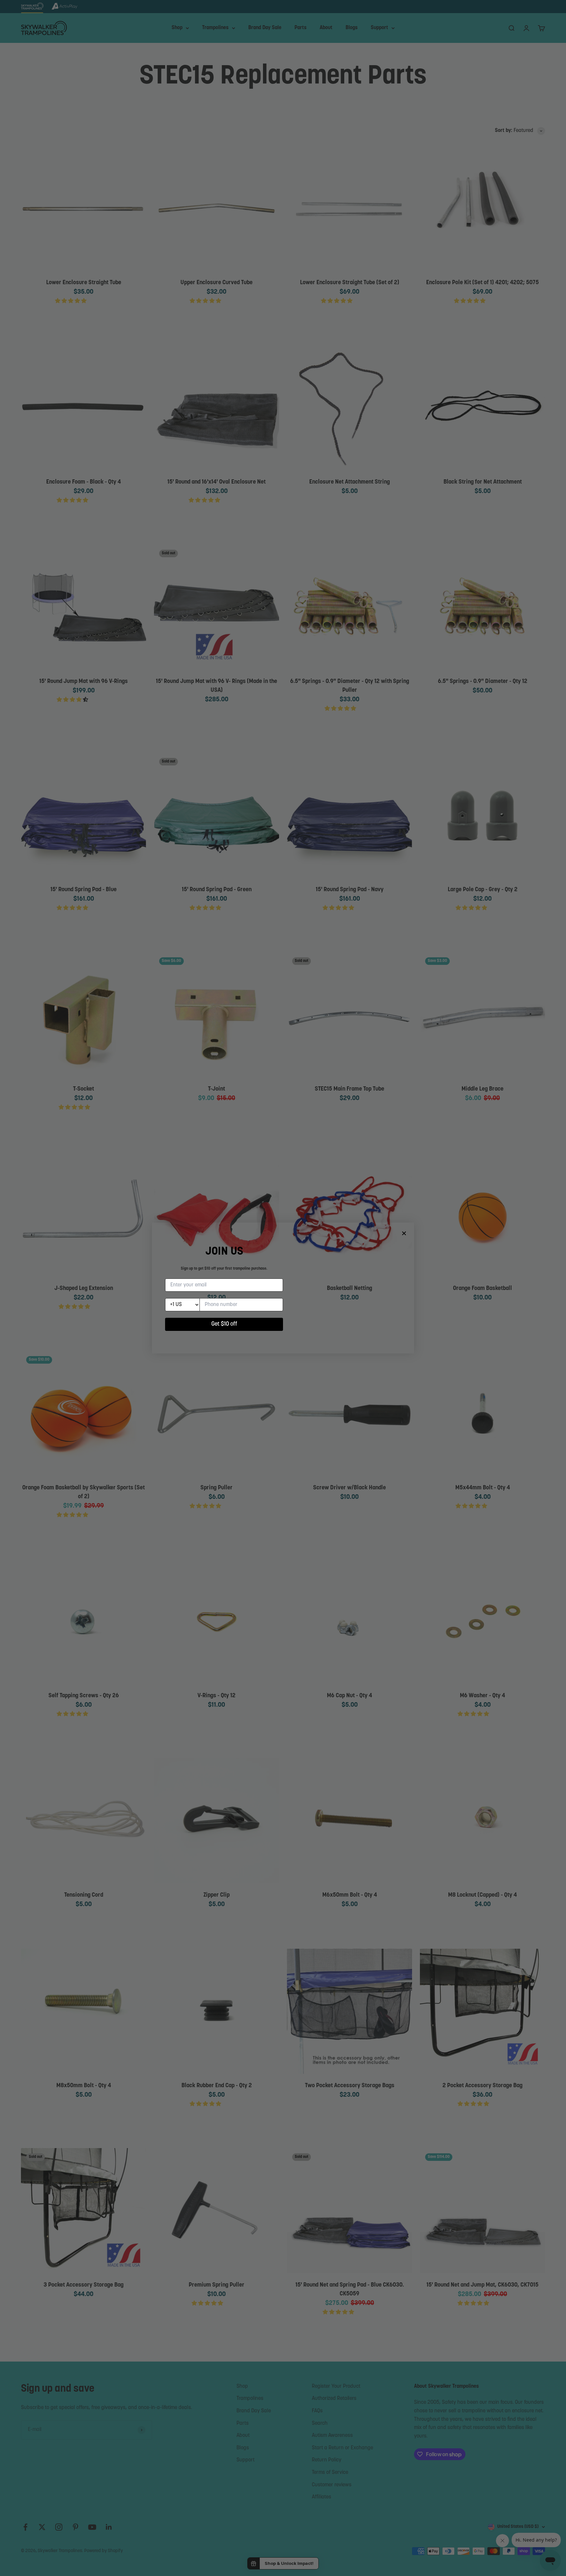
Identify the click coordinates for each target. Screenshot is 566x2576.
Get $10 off (224, 1324)
